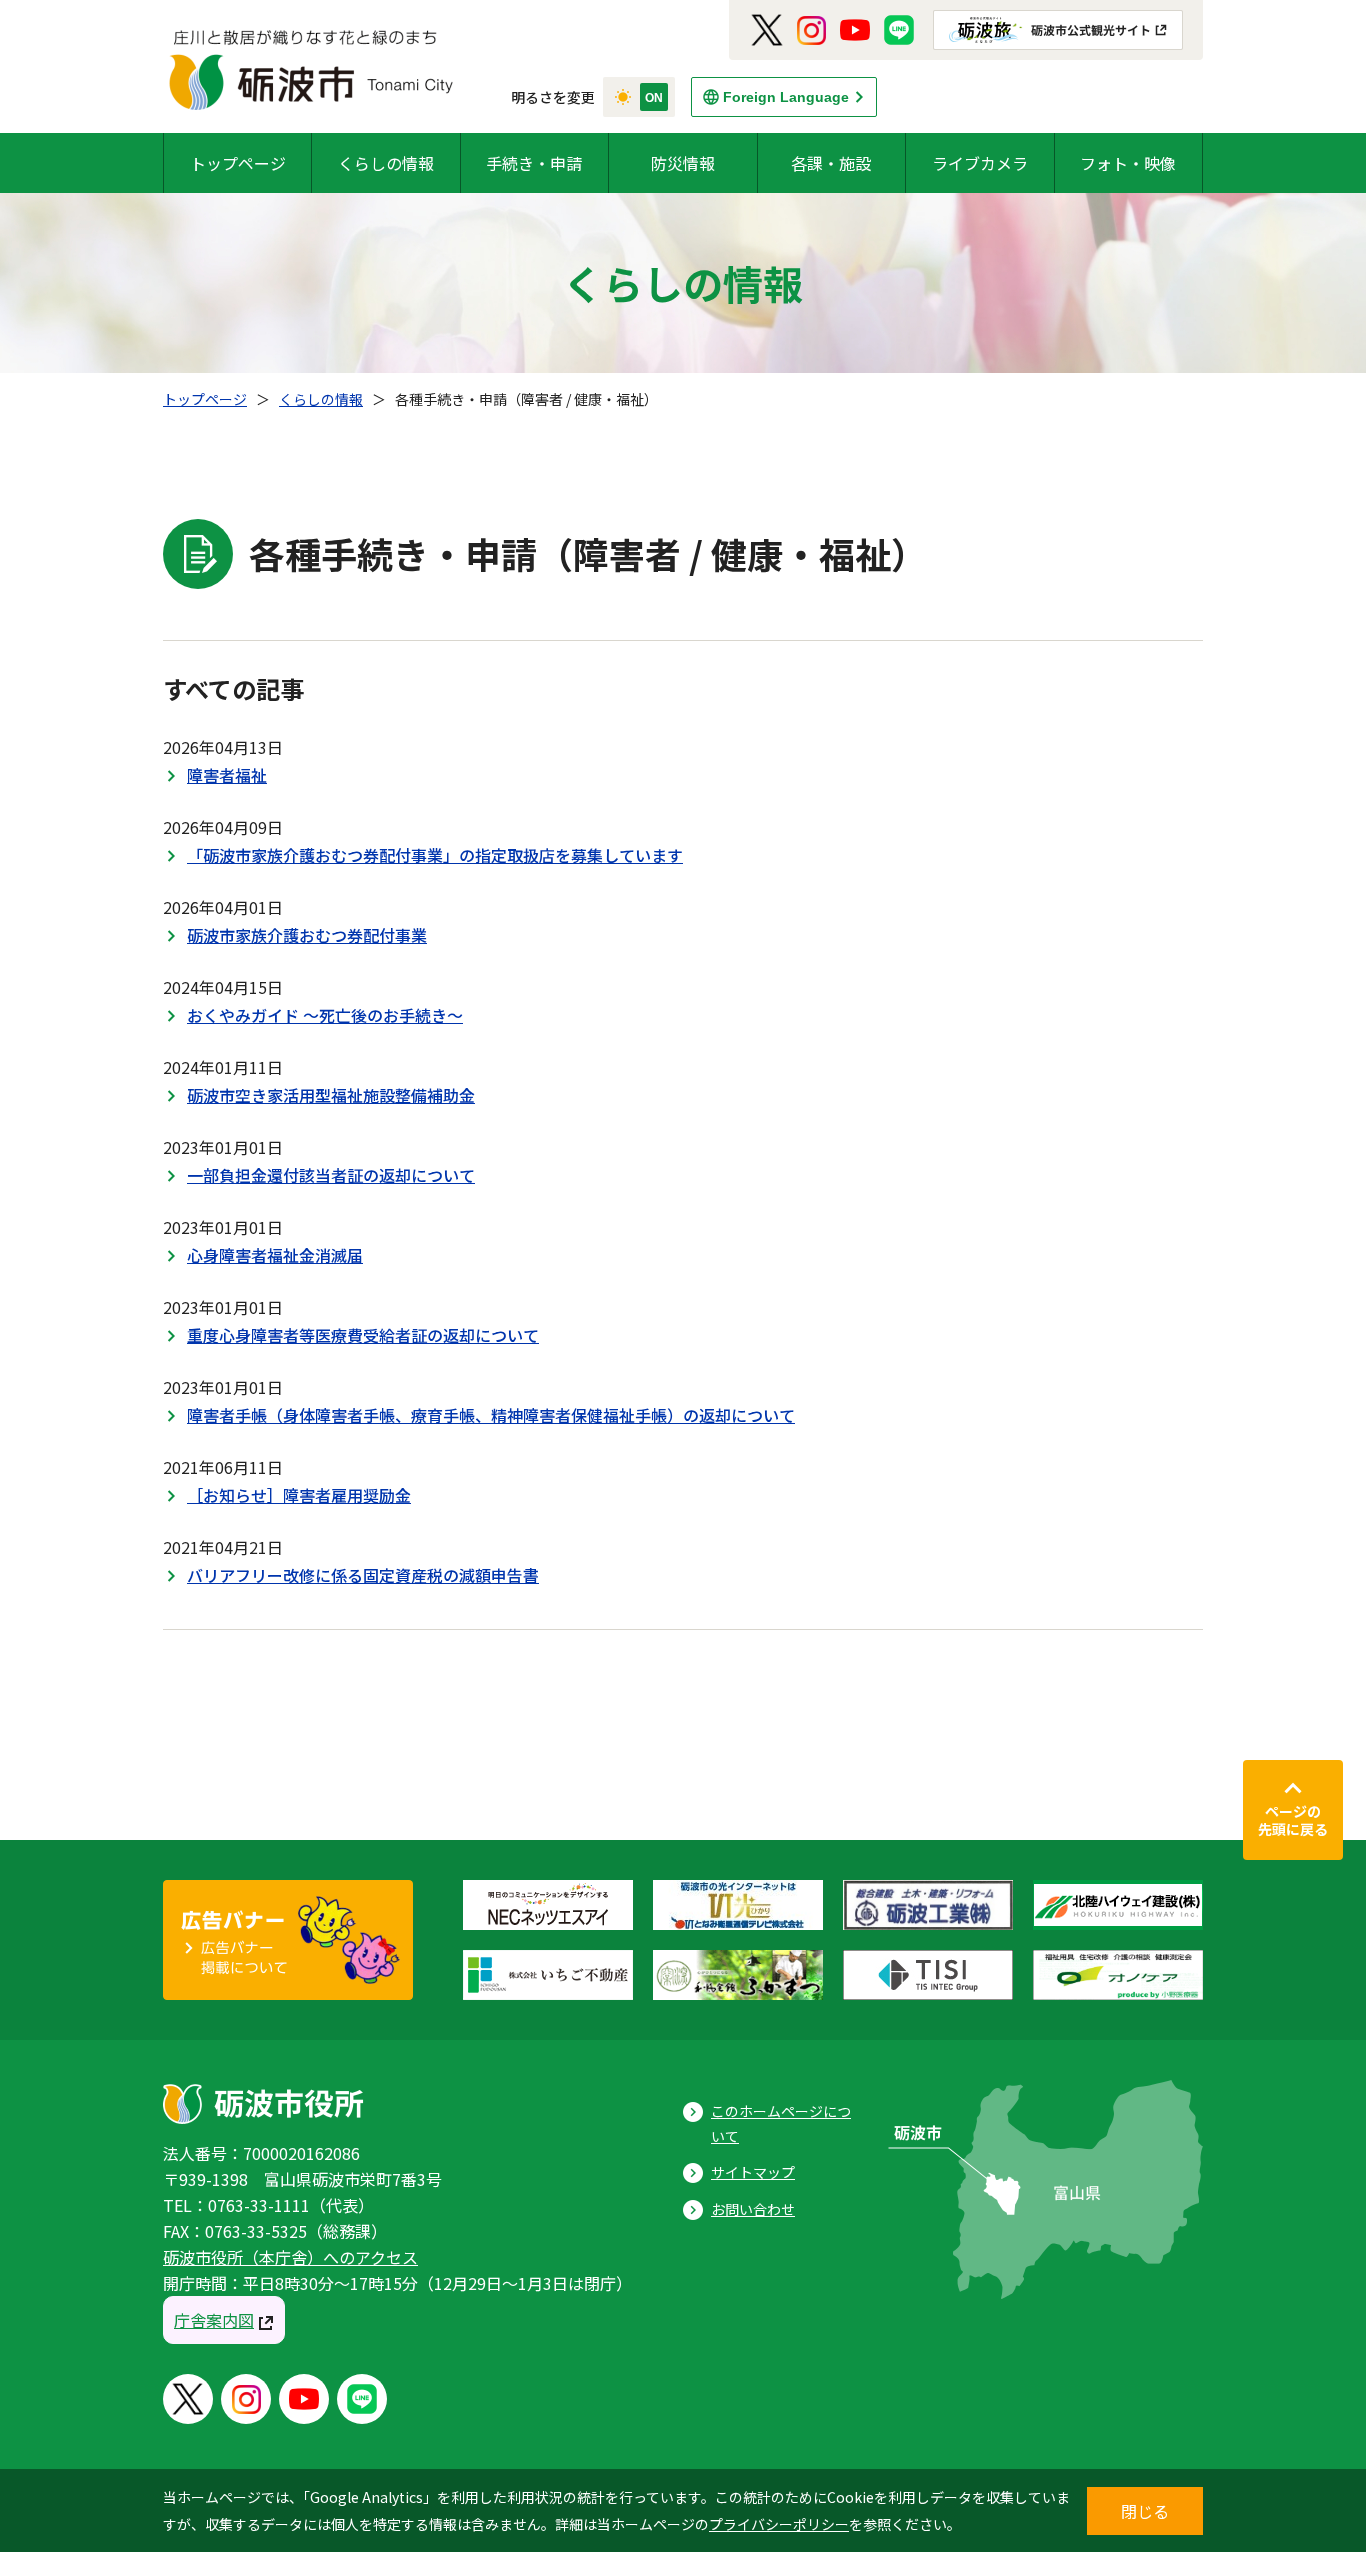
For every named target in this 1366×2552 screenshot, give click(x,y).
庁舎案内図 (214, 2320)
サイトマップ (753, 2172)
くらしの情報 (386, 163)
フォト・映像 (1128, 163)
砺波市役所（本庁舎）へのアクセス (290, 2257)
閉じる (1145, 2511)
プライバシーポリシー (779, 2524)
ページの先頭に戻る (1293, 1820)
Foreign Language (786, 97)
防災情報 (683, 163)
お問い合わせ (753, 2209)
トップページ (238, 163)
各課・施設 (831, 163)
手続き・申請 (534, 163)
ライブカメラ (980, 163)
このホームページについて (781, 2123)
